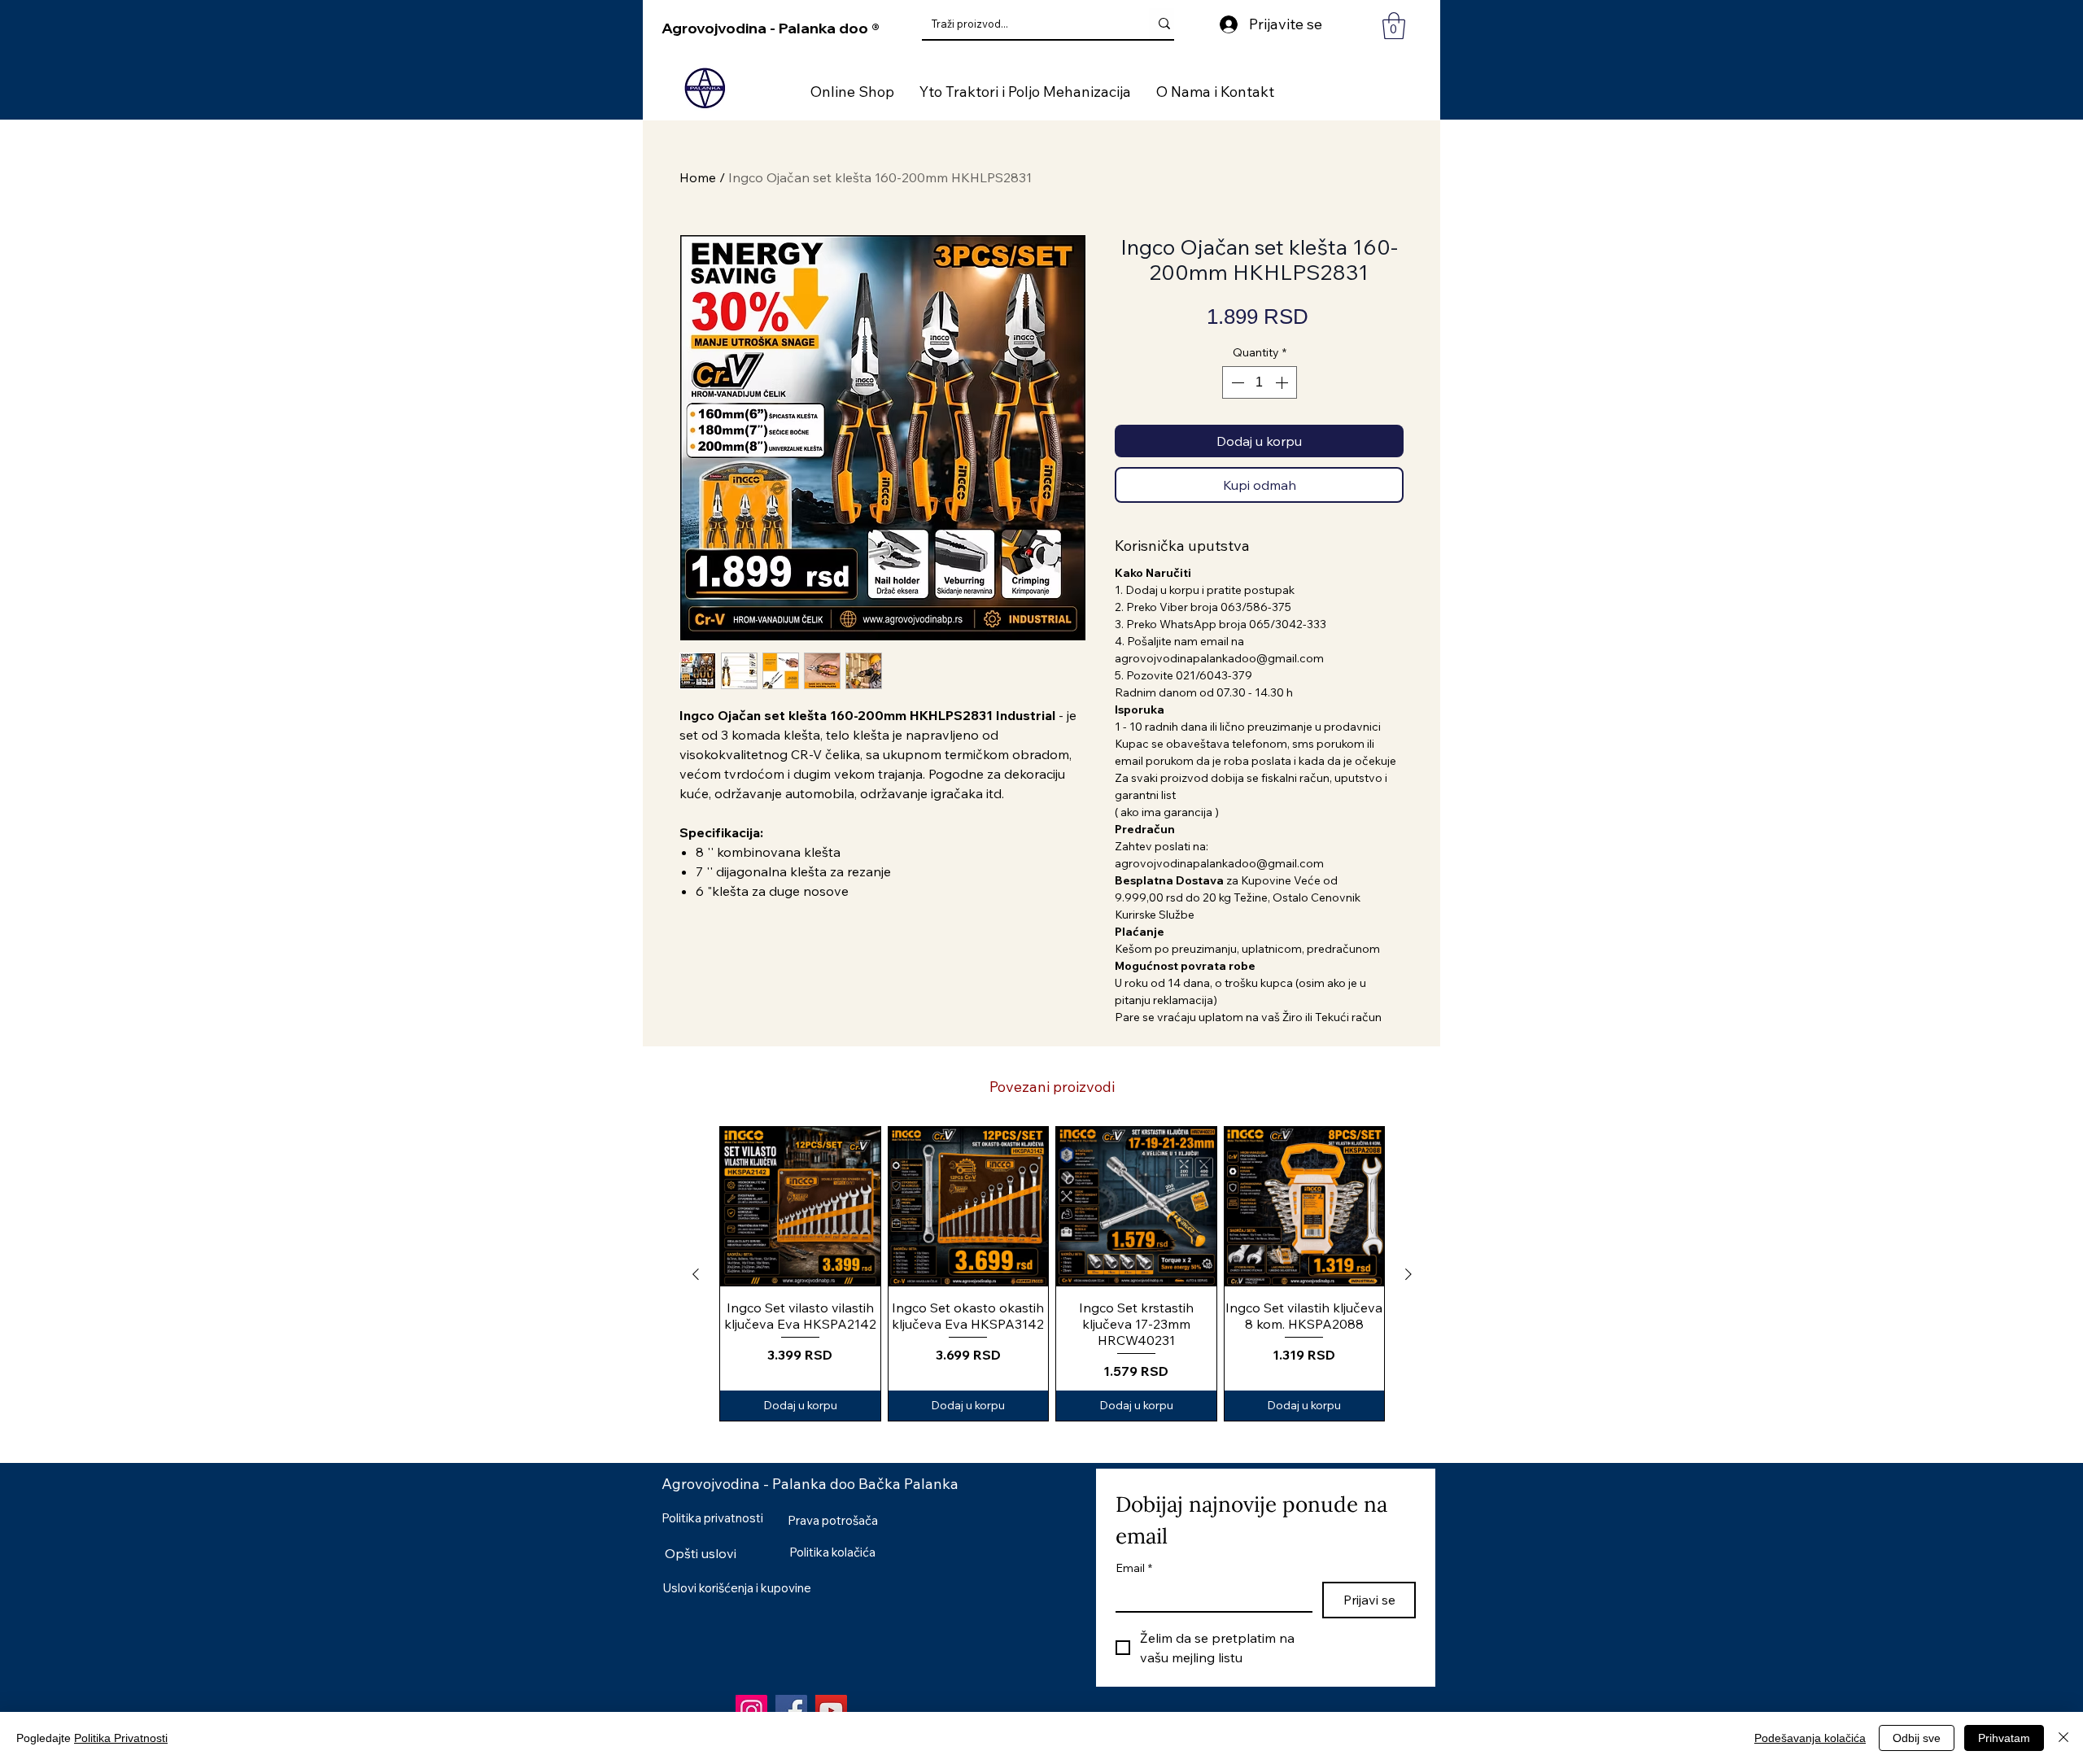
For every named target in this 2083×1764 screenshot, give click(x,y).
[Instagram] (751, 1711)
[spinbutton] (1260, 382)
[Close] (2063, 1738)
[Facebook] (791, 1711)
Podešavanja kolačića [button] (1810, 1738)
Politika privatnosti (712, 1518)
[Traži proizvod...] (1164, 24)
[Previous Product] (696, 1274)
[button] (1394, 26)
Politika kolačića (832, 1552)
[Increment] (1283, 382)
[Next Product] (1408, 1274)
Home (698, 177)
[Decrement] (1236, 382)
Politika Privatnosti (121, 1738)
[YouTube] (831, 1711)
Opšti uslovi (701, 1553)
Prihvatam (2004, 1738)
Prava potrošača (833, 1520)
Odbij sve (1917, 1738)
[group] (1052, 1274)
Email (1134, 1568)
